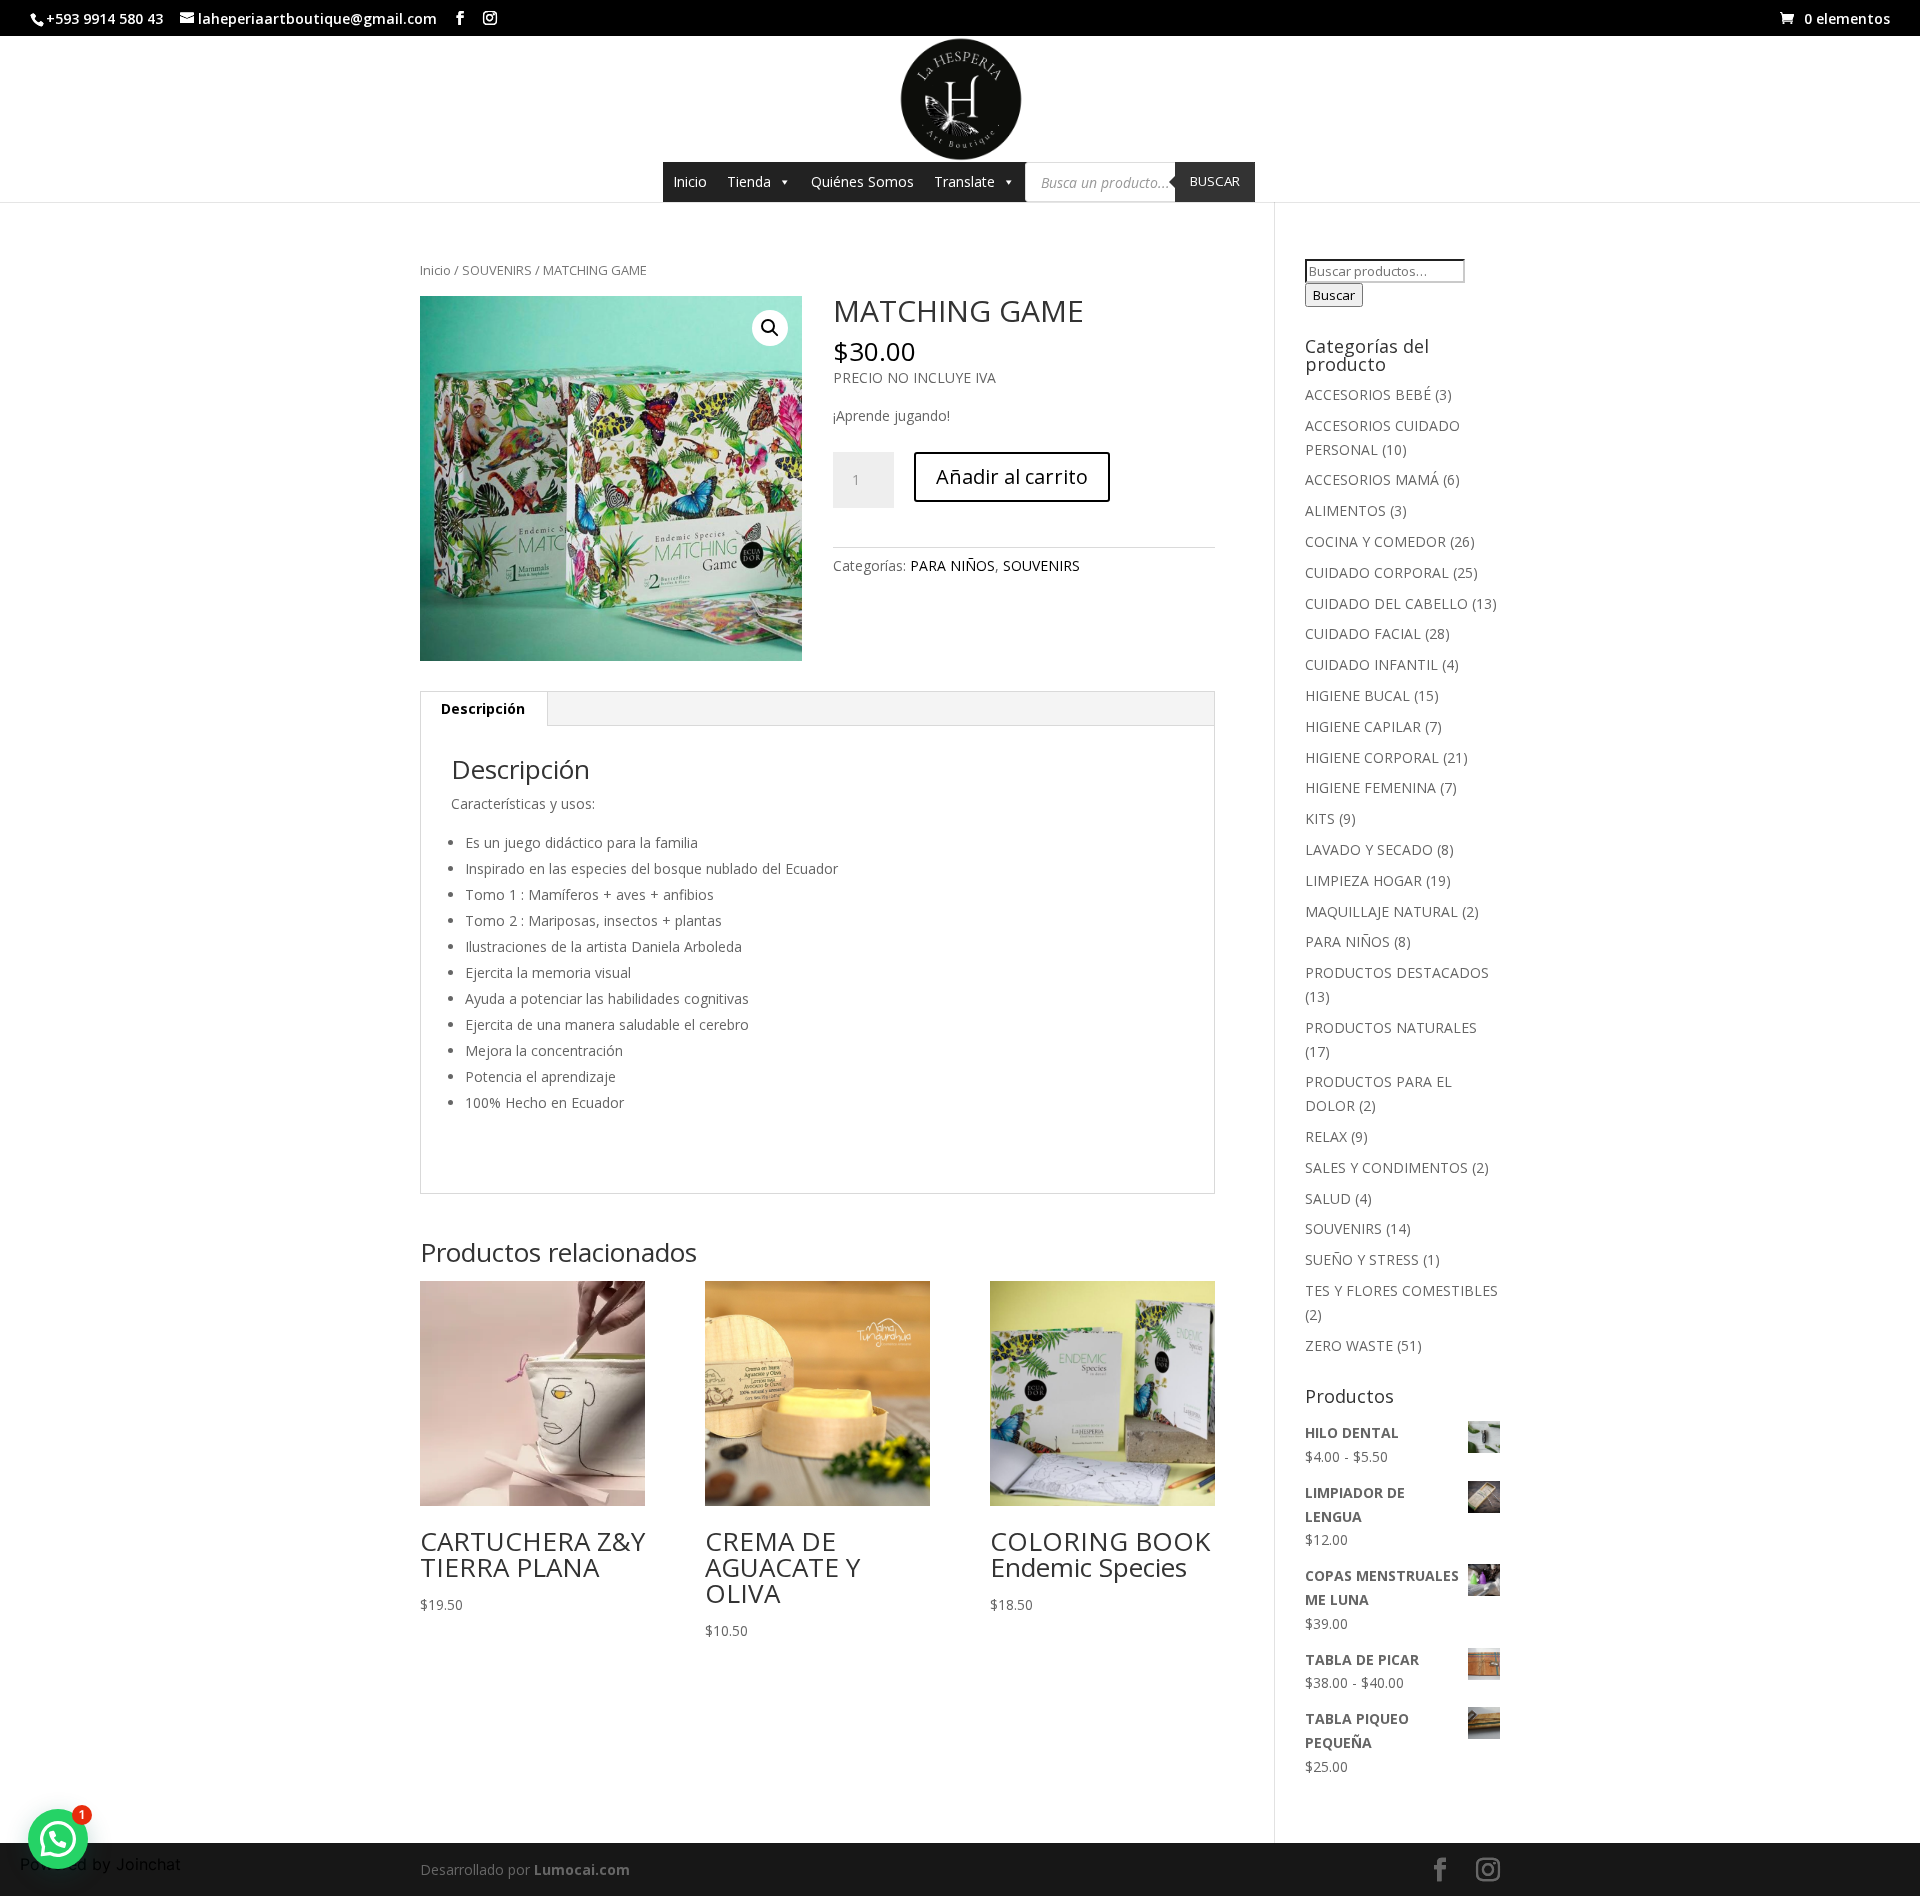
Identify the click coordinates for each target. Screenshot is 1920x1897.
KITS (1320, 818)
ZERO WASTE (1349, 1345)
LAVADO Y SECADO (1369, 849)
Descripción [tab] (483, 708)
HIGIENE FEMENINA (1370, 787)
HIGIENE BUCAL (1357, 695)
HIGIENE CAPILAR (1363, 726)
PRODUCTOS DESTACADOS (1397, 972)
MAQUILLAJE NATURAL (1381, 911)
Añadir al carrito (1012, 476)
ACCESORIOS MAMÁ (1372, 479)
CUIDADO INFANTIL (1371, 664)
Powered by (100, 1864)
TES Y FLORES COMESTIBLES (1401, 1290)
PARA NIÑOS (952, 565)
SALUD (1328, 1198)
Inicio (690, 181)
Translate (964, 181)
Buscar (1215, 181)
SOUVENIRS (497, 270)
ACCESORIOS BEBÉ (1368, 394)
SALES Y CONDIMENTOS (1386, 1167)
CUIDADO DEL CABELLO (1386, 603)
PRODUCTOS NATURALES (1391, 1027)
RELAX (1326, 1136)
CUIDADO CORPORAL (1377, 572)
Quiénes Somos (862, 181)
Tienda (749, 181)
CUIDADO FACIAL (1363, 633)
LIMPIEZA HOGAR (1363, 880)
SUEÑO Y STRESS (1362, 1259)
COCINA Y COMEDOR (1375, 541)
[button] (770, 328)
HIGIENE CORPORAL (1372, 757)
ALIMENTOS (1345, 510)
